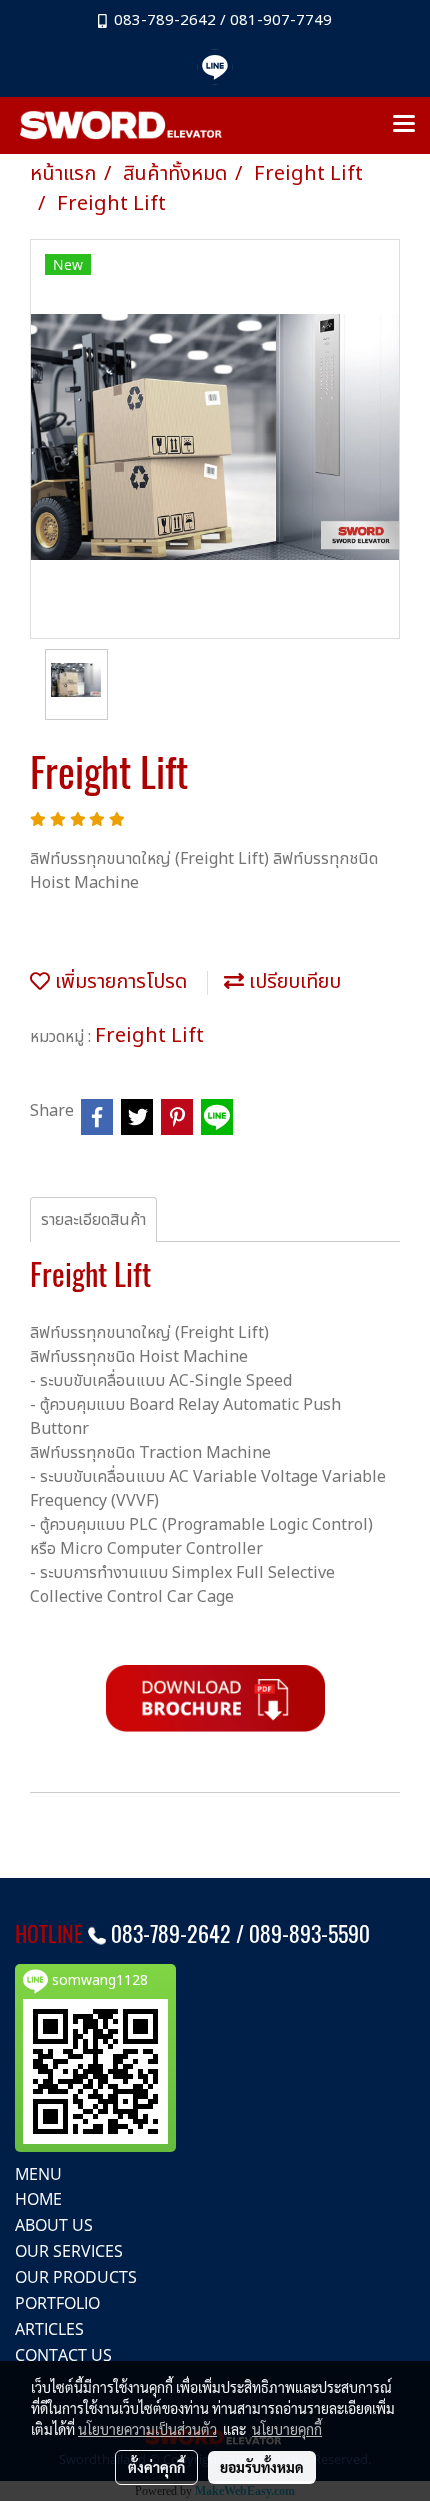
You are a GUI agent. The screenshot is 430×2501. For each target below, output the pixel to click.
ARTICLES (49, 2329)
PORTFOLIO (57, 2303)
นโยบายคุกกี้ (287, 2429)
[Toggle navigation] (404, 125)
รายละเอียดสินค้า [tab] (93, 1220)
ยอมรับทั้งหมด (262, 2467)
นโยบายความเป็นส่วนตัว (147, 2429)
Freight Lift (149, 1036)
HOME (38, 2199)
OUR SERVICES (69, 2251)
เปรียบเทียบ (292, 982)
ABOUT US (54, 2225)
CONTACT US (63, 2355)
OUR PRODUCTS (76, 2277)
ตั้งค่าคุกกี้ (156, 2467)
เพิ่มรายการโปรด (118, 982)
